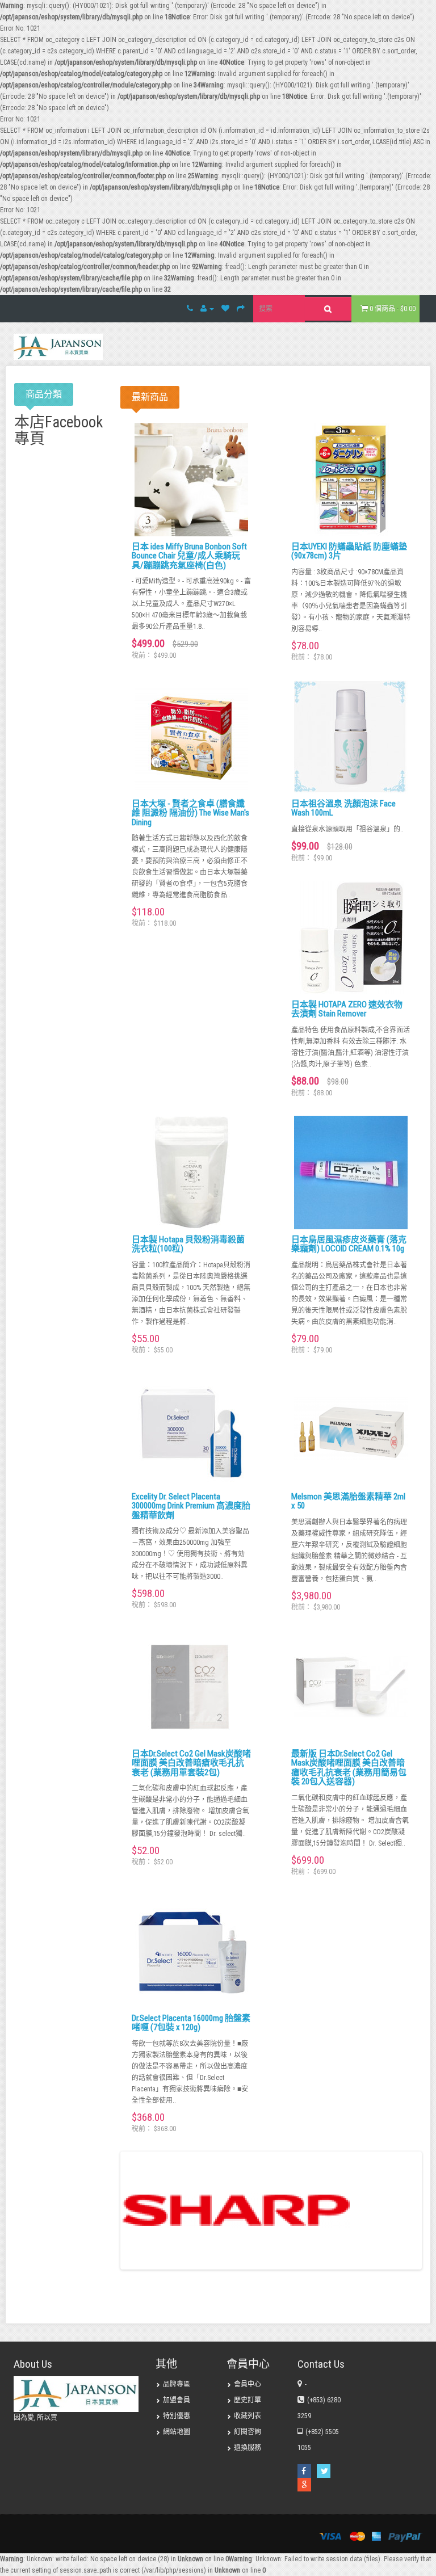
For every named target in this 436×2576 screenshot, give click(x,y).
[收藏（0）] (225, 309)
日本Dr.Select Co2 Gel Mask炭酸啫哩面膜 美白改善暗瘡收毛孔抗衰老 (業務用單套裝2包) (191, 1763)
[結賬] (241, 309)
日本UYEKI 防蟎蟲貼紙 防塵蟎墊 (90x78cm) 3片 (349, 551)
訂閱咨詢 (248, 2432)
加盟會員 (177, 2400)
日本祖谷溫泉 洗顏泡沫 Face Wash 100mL (343, 808)
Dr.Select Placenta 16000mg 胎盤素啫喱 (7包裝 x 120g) (191, 2023)
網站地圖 (177, 2432)
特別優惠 (177, 2416)
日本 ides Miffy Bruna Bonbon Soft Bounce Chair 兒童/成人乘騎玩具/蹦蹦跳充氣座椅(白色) (189, 556)
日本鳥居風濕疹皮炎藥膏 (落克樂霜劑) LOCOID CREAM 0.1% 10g (349, 1244)
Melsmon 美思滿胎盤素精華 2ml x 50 (348, 1501)
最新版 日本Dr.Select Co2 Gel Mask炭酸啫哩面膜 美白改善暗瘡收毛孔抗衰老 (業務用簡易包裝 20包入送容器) (349, 1768)
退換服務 (248, 2448)
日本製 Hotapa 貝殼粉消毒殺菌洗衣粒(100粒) (188, 1244)
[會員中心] (207, 309)
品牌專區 (177, 2384)
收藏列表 (248, 2416)
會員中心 (248, 2384)
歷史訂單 (248, 2400)
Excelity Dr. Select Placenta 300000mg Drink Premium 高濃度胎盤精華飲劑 (191, 1506)
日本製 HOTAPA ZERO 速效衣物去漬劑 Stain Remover (347, 1009)
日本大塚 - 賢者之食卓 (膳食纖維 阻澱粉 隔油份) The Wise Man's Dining (190, 813)
